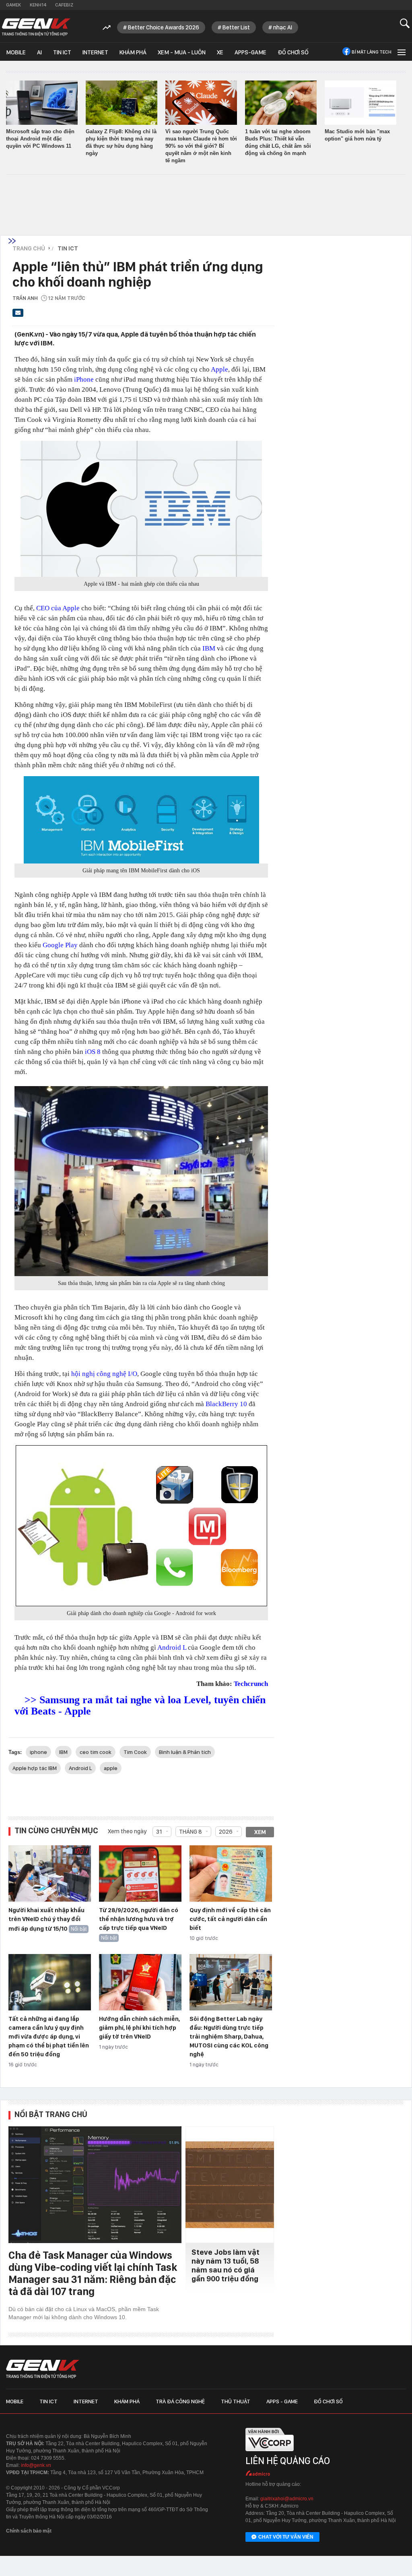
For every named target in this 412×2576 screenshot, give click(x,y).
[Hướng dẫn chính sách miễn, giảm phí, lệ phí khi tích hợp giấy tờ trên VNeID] (140, 1983)
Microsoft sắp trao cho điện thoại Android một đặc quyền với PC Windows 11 (40, 139)
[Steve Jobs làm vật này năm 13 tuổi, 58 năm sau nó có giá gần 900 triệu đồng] (230, 2185)
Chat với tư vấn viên (286, 2537)
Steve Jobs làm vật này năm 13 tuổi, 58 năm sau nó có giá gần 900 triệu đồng (226, 2265)
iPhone (84, 379)
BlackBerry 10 (226, 1404)
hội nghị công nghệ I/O (104, 1374)
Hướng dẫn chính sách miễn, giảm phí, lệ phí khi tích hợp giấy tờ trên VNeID (139, 2028)
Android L (172, 1647)
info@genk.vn (36, 2465)
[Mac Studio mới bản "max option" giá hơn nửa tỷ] (360, 103)
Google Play (60, 945)
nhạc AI (283, 27)
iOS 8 (93, 1052)
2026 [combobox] (226, 1832)
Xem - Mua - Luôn (182, 52)
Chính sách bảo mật (29, 2531)
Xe (220, 52)
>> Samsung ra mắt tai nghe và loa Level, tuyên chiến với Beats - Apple (140, 1705)
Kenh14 (38, 5)
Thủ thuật (236, 2401)
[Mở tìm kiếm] (405, 23)
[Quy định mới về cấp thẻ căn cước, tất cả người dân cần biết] (231, 1874)
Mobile (16, 52)
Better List (236, 27)
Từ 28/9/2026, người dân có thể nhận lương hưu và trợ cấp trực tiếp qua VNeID (139, 1919)
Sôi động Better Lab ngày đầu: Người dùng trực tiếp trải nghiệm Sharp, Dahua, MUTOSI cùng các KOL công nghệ (229, 2037)
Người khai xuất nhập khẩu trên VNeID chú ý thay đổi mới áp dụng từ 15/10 (46, 1919)
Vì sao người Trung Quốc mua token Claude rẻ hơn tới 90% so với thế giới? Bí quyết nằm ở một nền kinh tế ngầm (201, 146)
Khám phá (133, 52)
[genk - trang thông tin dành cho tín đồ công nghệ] (43, 2369)
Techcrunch (251, 1684)
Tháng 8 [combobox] (191, 1832)
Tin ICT (62, 52)
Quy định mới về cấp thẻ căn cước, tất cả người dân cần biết (230, 1919)
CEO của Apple (58, 608)
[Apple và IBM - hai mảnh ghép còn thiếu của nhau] (141, 509)
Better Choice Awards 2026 (164, 27)
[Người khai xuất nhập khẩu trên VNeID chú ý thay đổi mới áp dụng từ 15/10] (50, 1874)
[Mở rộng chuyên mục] (401, 52)
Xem (260, 1832)
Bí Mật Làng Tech (372, 52)
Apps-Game (250, 52)
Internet (95, 52)
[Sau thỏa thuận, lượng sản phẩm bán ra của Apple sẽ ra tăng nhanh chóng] (141, 1181)
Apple (219, 369)
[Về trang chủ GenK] (36, 27)
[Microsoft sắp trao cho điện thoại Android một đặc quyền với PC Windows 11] (42, 103)
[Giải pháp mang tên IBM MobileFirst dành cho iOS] (141, 820)
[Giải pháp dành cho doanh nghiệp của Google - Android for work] (141, 1526)
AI (39, 52)
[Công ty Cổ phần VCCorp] (270, 2454)
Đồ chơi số (293, 52)
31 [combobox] (159, 1832)
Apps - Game (282, 2401)
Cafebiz (64, 5)
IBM (209, 648)
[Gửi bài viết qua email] (18, 315)
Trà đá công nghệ (180, 2401)
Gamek (13, 5)
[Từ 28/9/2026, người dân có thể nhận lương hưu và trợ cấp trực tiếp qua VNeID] (140, 1874)
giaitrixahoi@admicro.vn (287, 2499)
